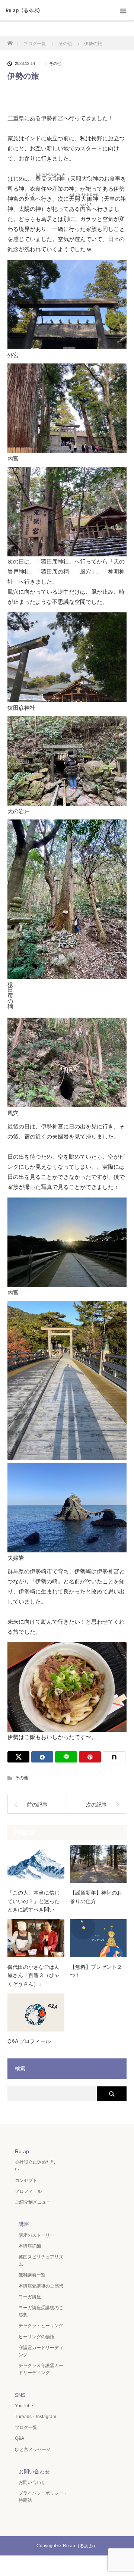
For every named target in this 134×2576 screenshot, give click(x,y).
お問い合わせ (32, 2482)
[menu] (123, 10)
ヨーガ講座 (30, 2297)
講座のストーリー (36, 2235)
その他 (55, 64)
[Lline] (66, 1757)
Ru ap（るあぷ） (24, 10)
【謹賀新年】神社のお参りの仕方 (96, 1897)
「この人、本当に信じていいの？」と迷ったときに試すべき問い (33, 1901)
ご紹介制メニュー (33, 2202)
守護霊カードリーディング (41, 2351)
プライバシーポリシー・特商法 (43, 2497)
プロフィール (28, 2191)
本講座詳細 (30, 2246)
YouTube (24, 2406)
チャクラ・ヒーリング (41, 2326)
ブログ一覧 (26, 2427)
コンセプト (26, 2180)
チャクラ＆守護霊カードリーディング (41, 2369)
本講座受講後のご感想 (41, 2286)
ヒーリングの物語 (36, 2337)
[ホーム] (10, 41)
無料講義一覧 (32, 2275)
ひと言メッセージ (33, 2449)
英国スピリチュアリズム (41, 2260)
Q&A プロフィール (29, 2041)
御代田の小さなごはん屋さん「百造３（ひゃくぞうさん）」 (33, 1975)
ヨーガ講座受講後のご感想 (41, 2311)
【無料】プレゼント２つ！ (96, 1971)
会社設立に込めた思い (35, 2166)
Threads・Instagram (36, 2417)
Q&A (20, 2438)
